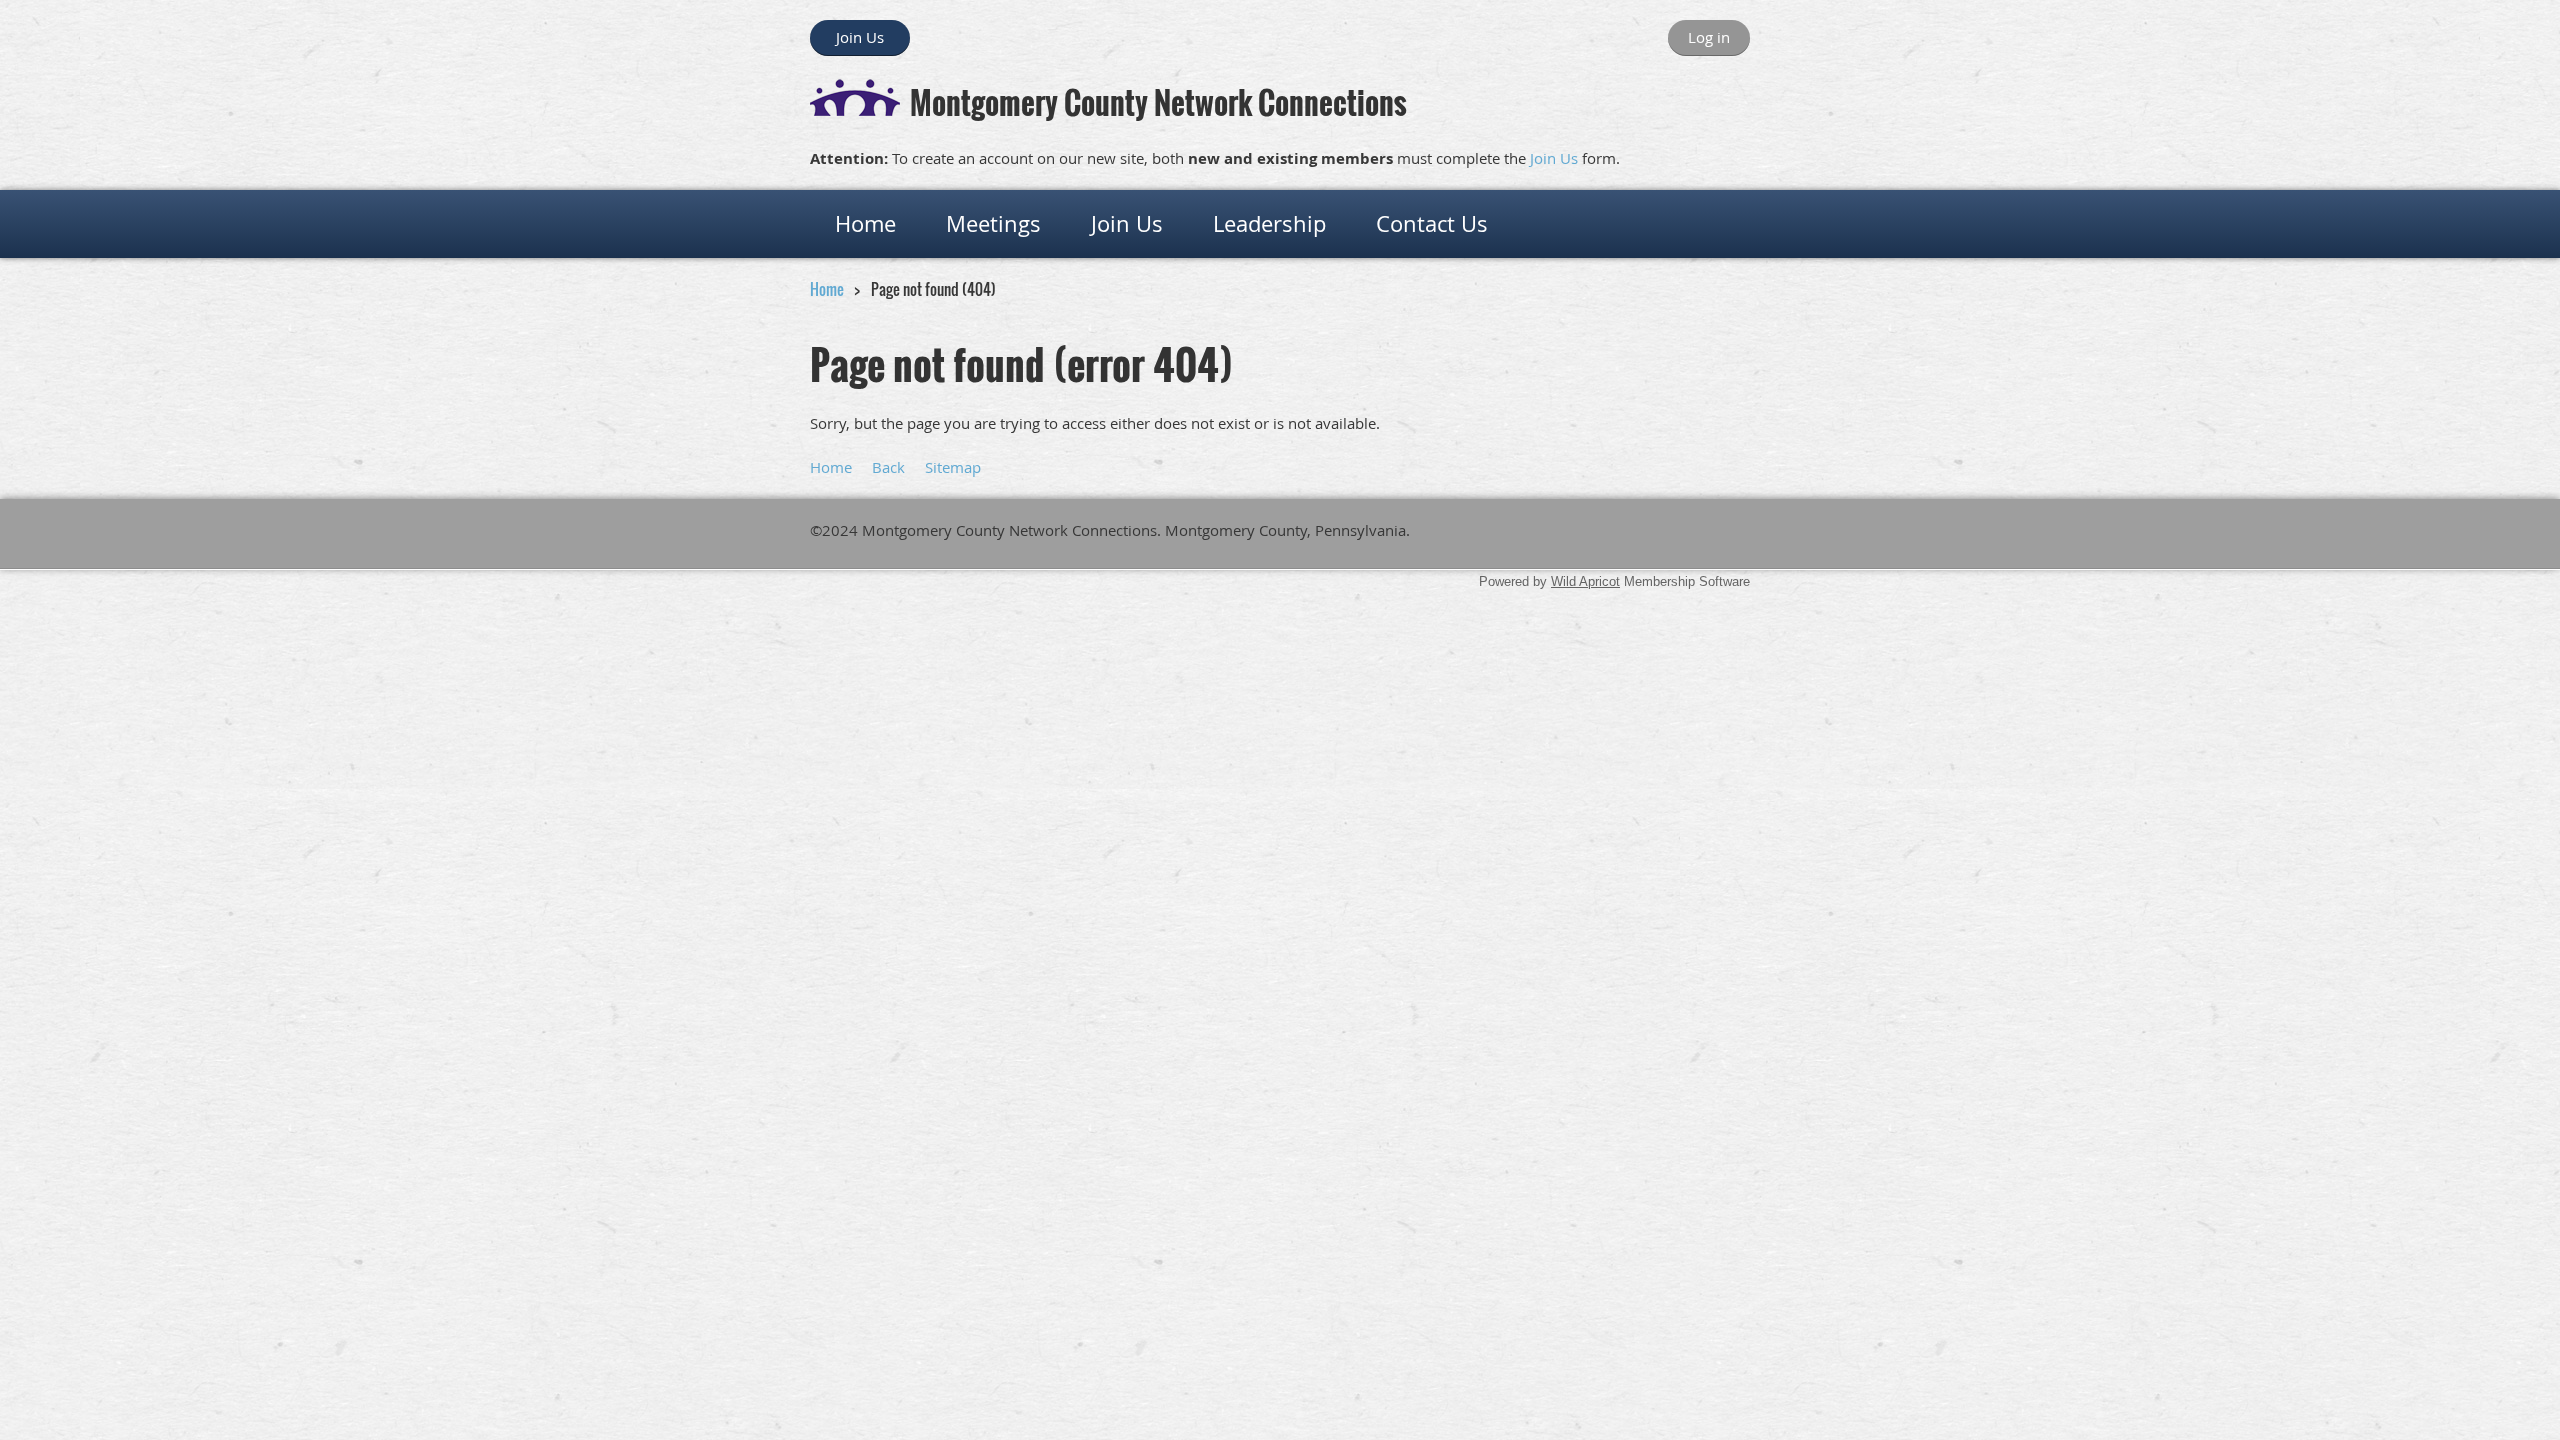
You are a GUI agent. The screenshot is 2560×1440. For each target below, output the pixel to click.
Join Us (860, 37)
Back (888, 467)
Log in (1709, 37)
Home (827, 289)
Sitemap (953, 467)
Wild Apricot (1585, 581)
